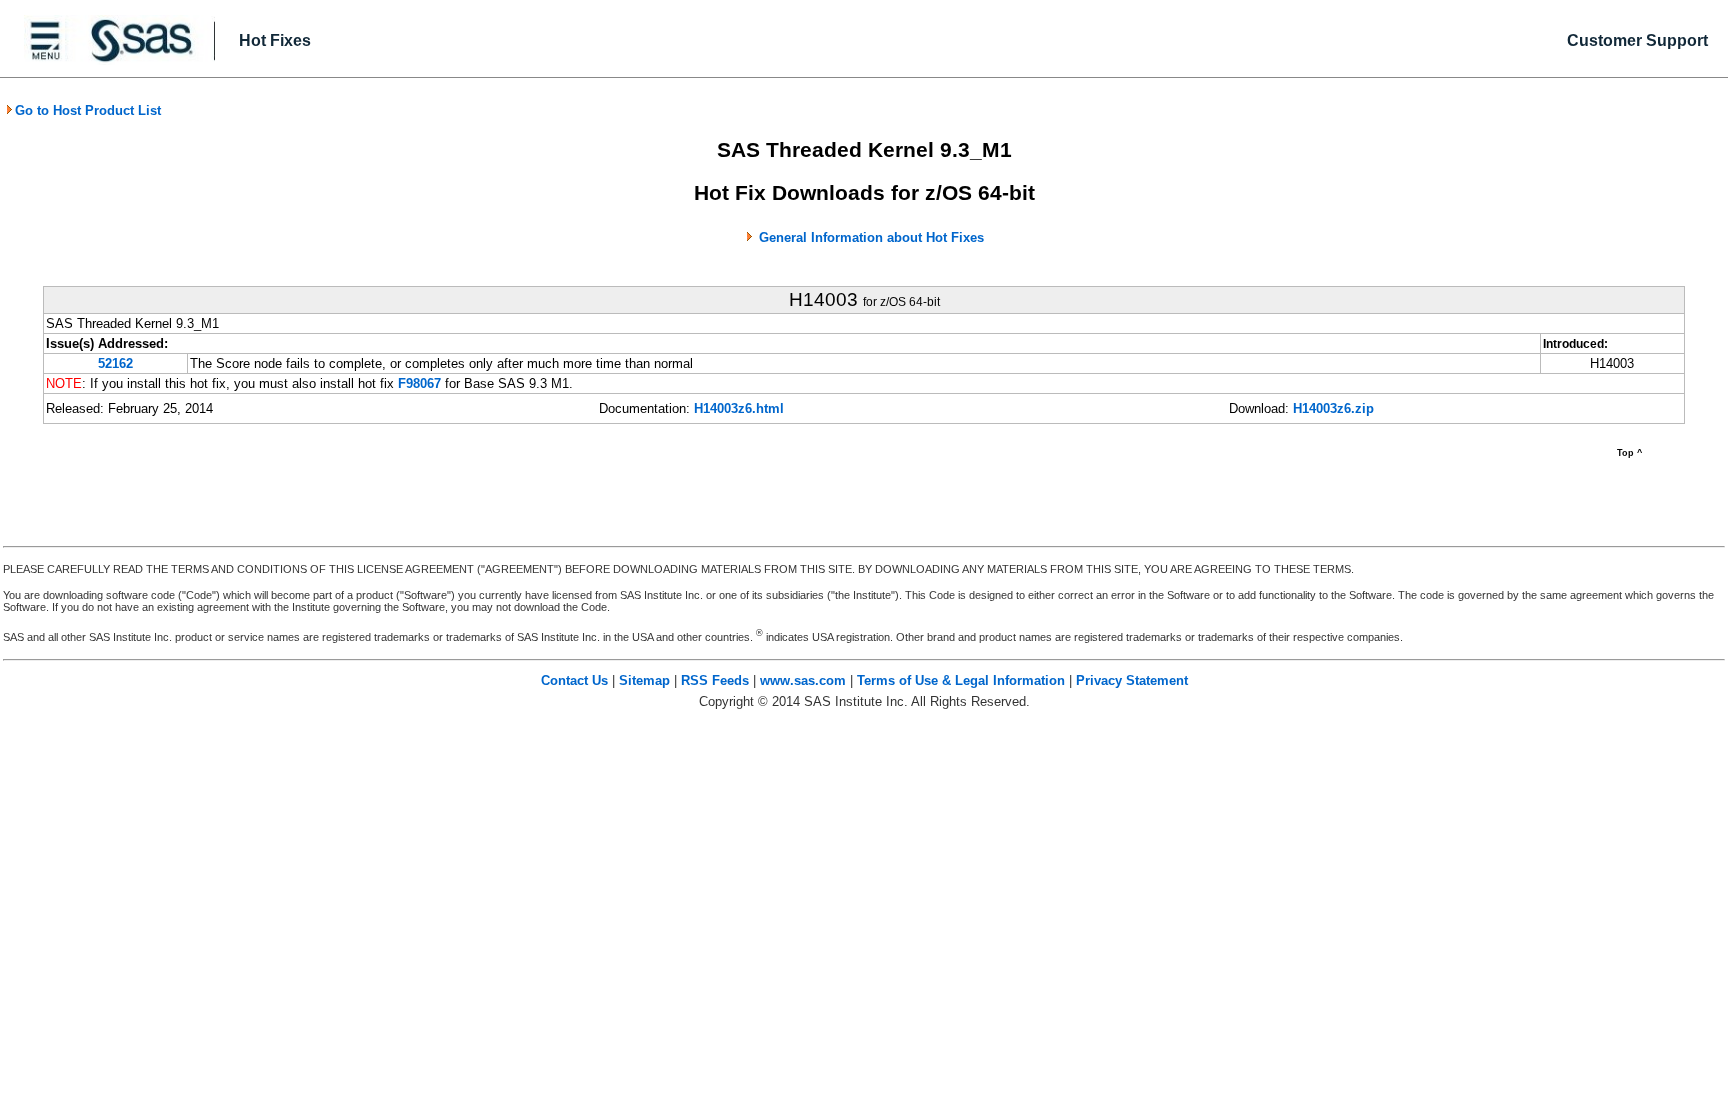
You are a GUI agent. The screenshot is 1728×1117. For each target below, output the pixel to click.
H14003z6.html (739, 408)
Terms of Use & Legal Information (961, 680)
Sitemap (644, 680)
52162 (115, 363)
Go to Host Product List (88, 110)
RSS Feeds (715, 680)
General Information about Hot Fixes (871, 237)
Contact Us (574, 680)
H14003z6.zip (1333, 408)
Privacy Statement (1132, 680)
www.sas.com (803, 680)
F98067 (419, 383)
